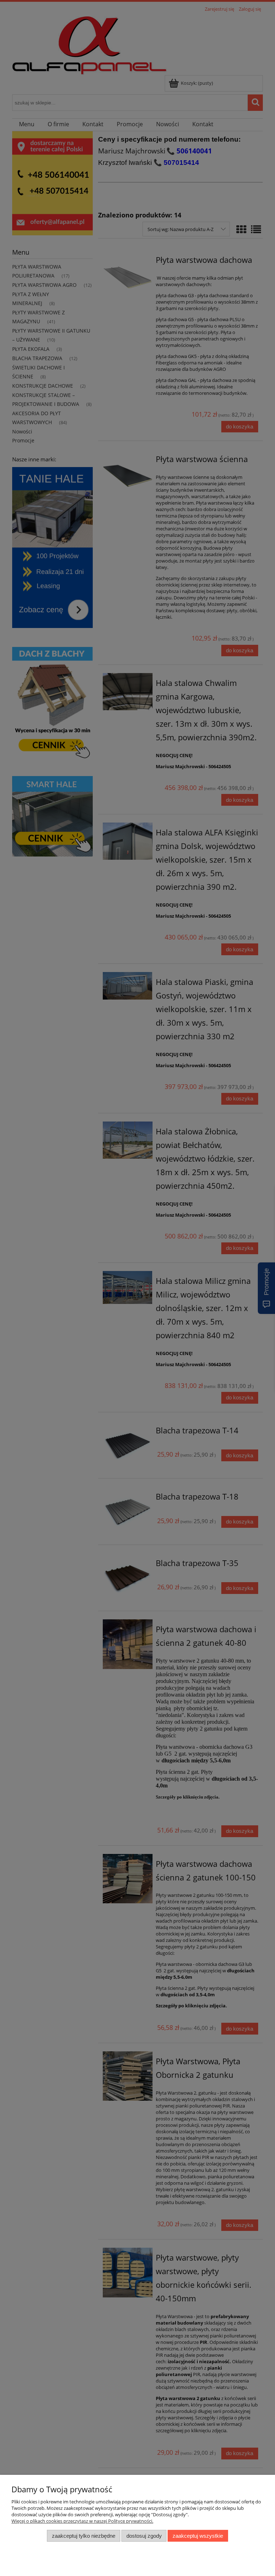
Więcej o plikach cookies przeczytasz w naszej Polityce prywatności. (82, 2521)
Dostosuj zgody (144, 2536)
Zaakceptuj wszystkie (198, 2536)
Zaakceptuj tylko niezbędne (84, 2536)
